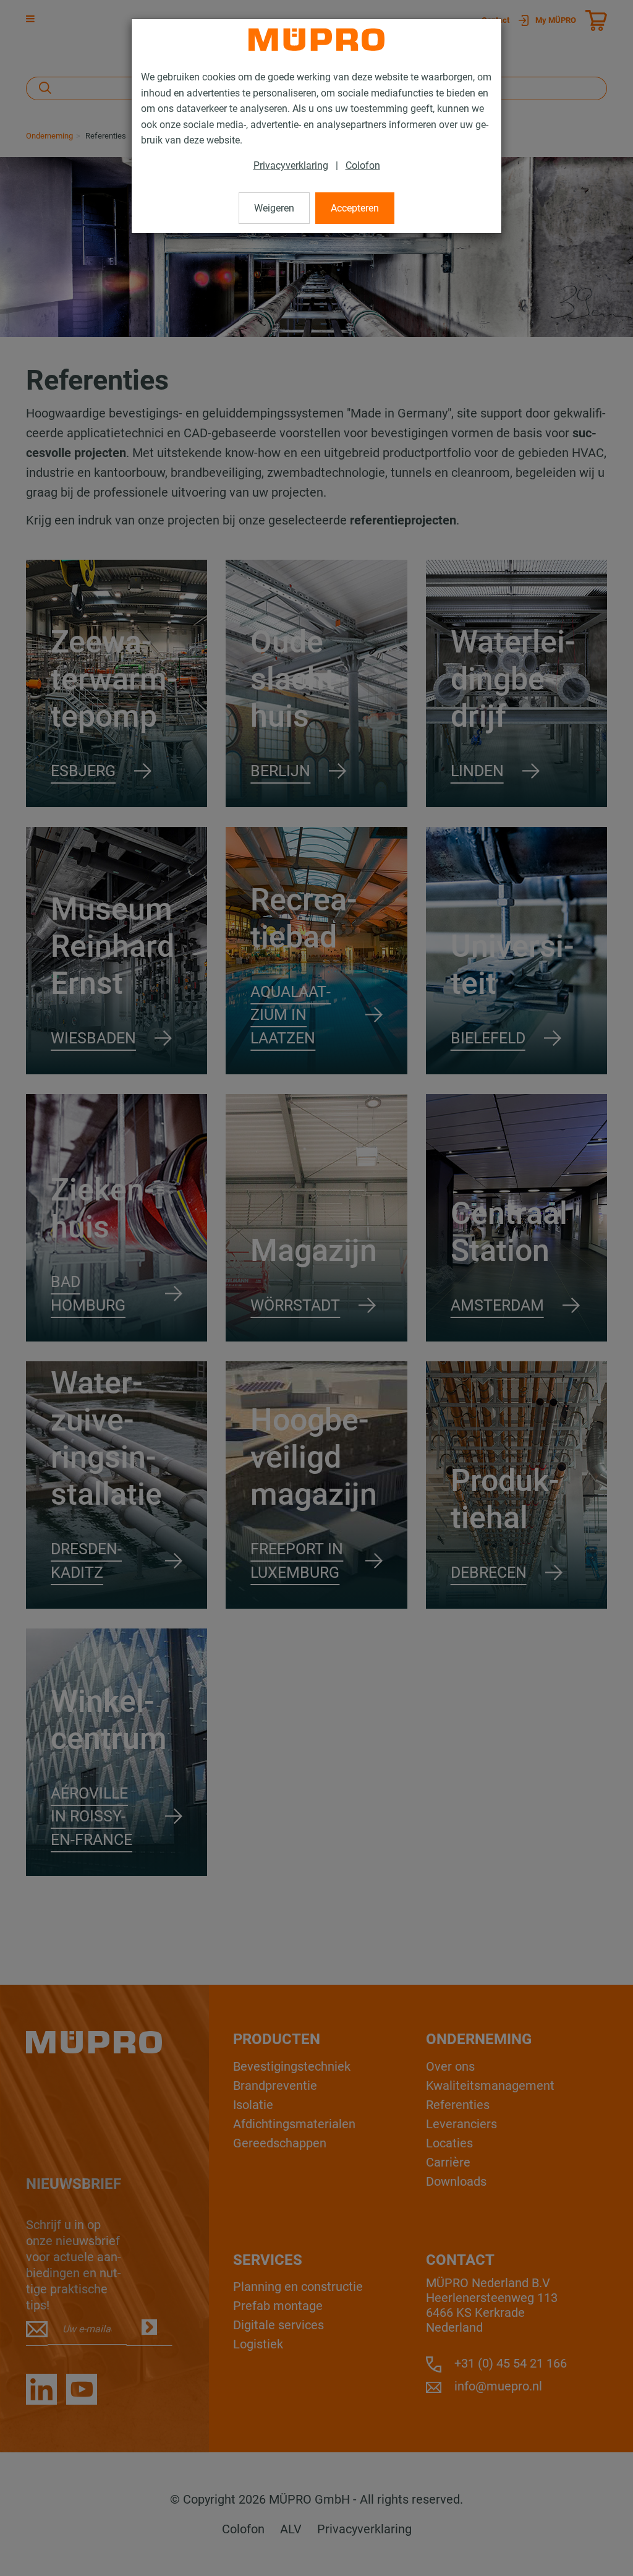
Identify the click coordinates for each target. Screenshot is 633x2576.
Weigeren (274, 208)
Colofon (363, 165)
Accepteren (355, 208)
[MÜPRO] (316, 40)
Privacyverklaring (291, 165)
